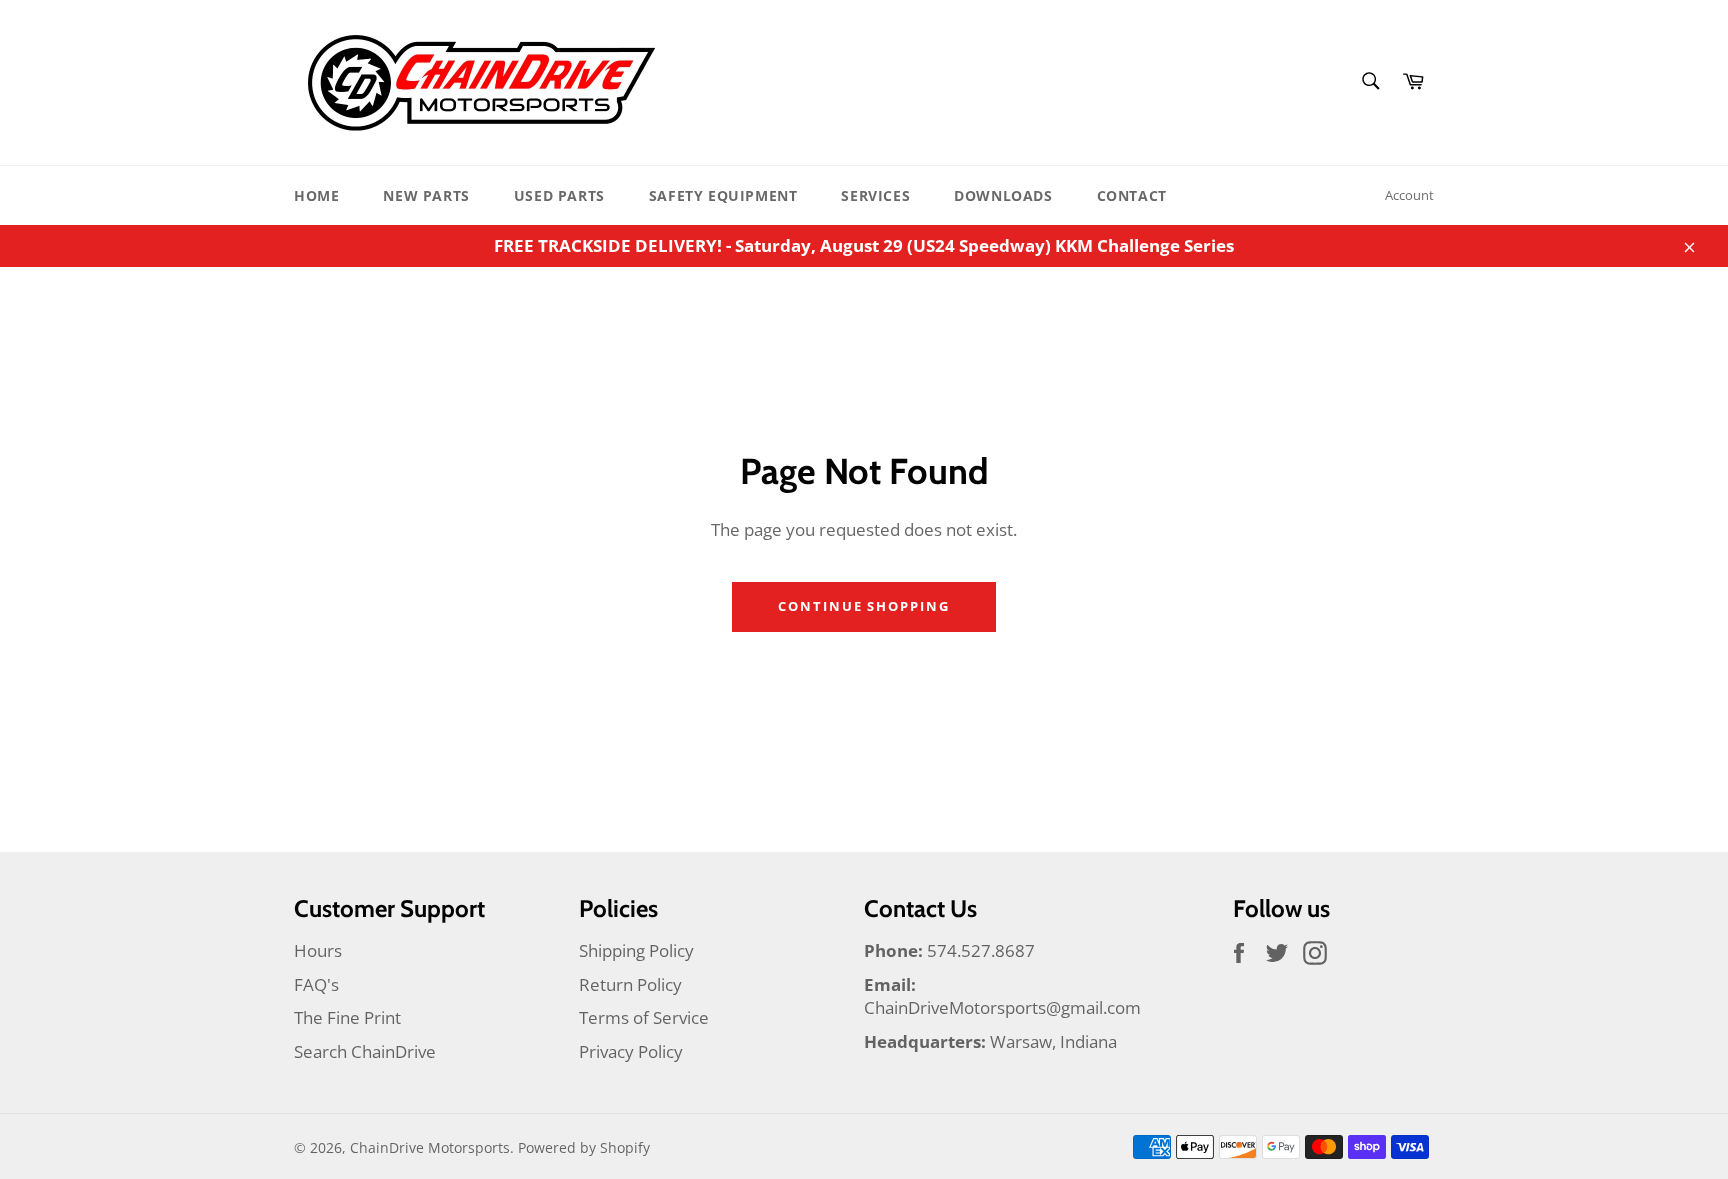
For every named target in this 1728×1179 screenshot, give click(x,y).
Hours (318, 950)
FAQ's (316, 984)
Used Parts (559, 195)
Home (316, 195)
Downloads (1003, 195)
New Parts (426, 195)
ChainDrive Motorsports (430, 1147)
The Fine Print (347, 1017)
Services (875, 195)
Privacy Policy (631, 1051)
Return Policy (630, 984)
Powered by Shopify (584, 1147)
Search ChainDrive (365, 1051)
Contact (1132, 195)
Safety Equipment (723, 195)
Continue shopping (864, 606)
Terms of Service (644, 1017)
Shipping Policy (636, 950)
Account (1409, 195)
